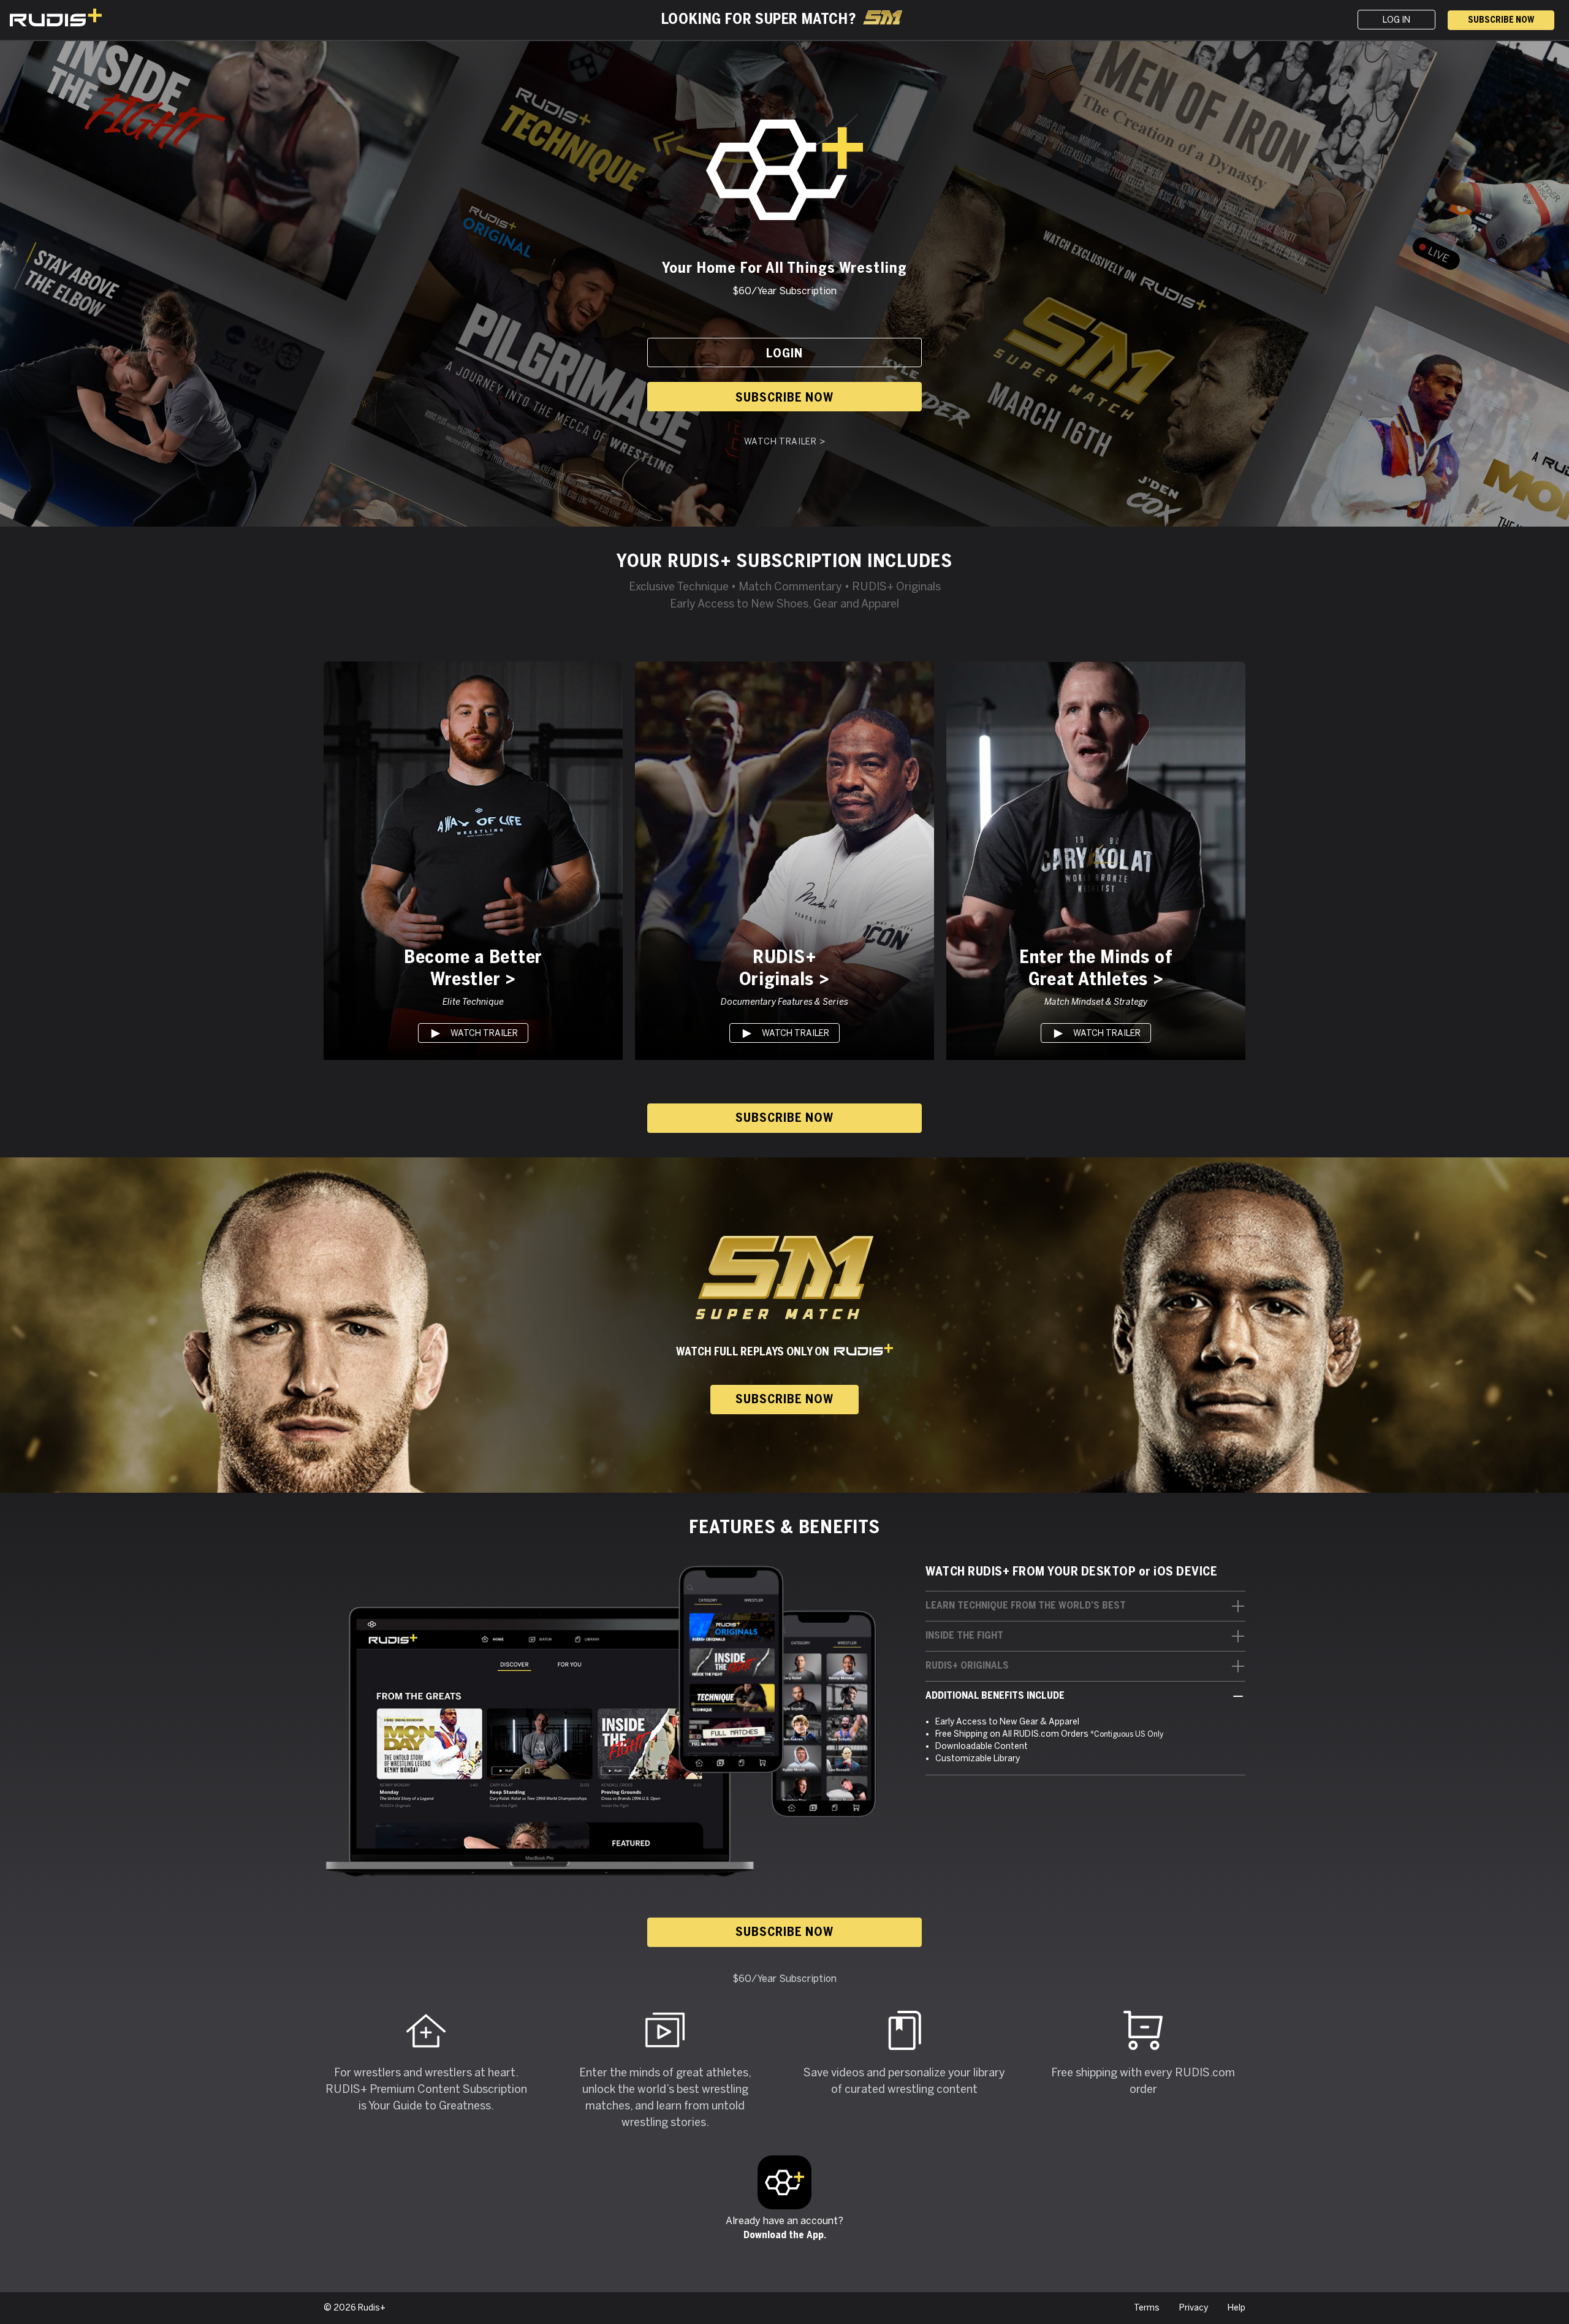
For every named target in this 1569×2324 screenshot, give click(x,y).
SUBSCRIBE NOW (784, 1400)
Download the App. (785, 2235)
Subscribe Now (1501, 21)
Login (784, 354)
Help (1237, 2308)
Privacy (1194, 2308)
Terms (1147, 2308)
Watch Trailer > (785, 442)
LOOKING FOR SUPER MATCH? (758, 20)
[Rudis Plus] (784, 2182)
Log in (1396, 20)
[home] (108, 17)
